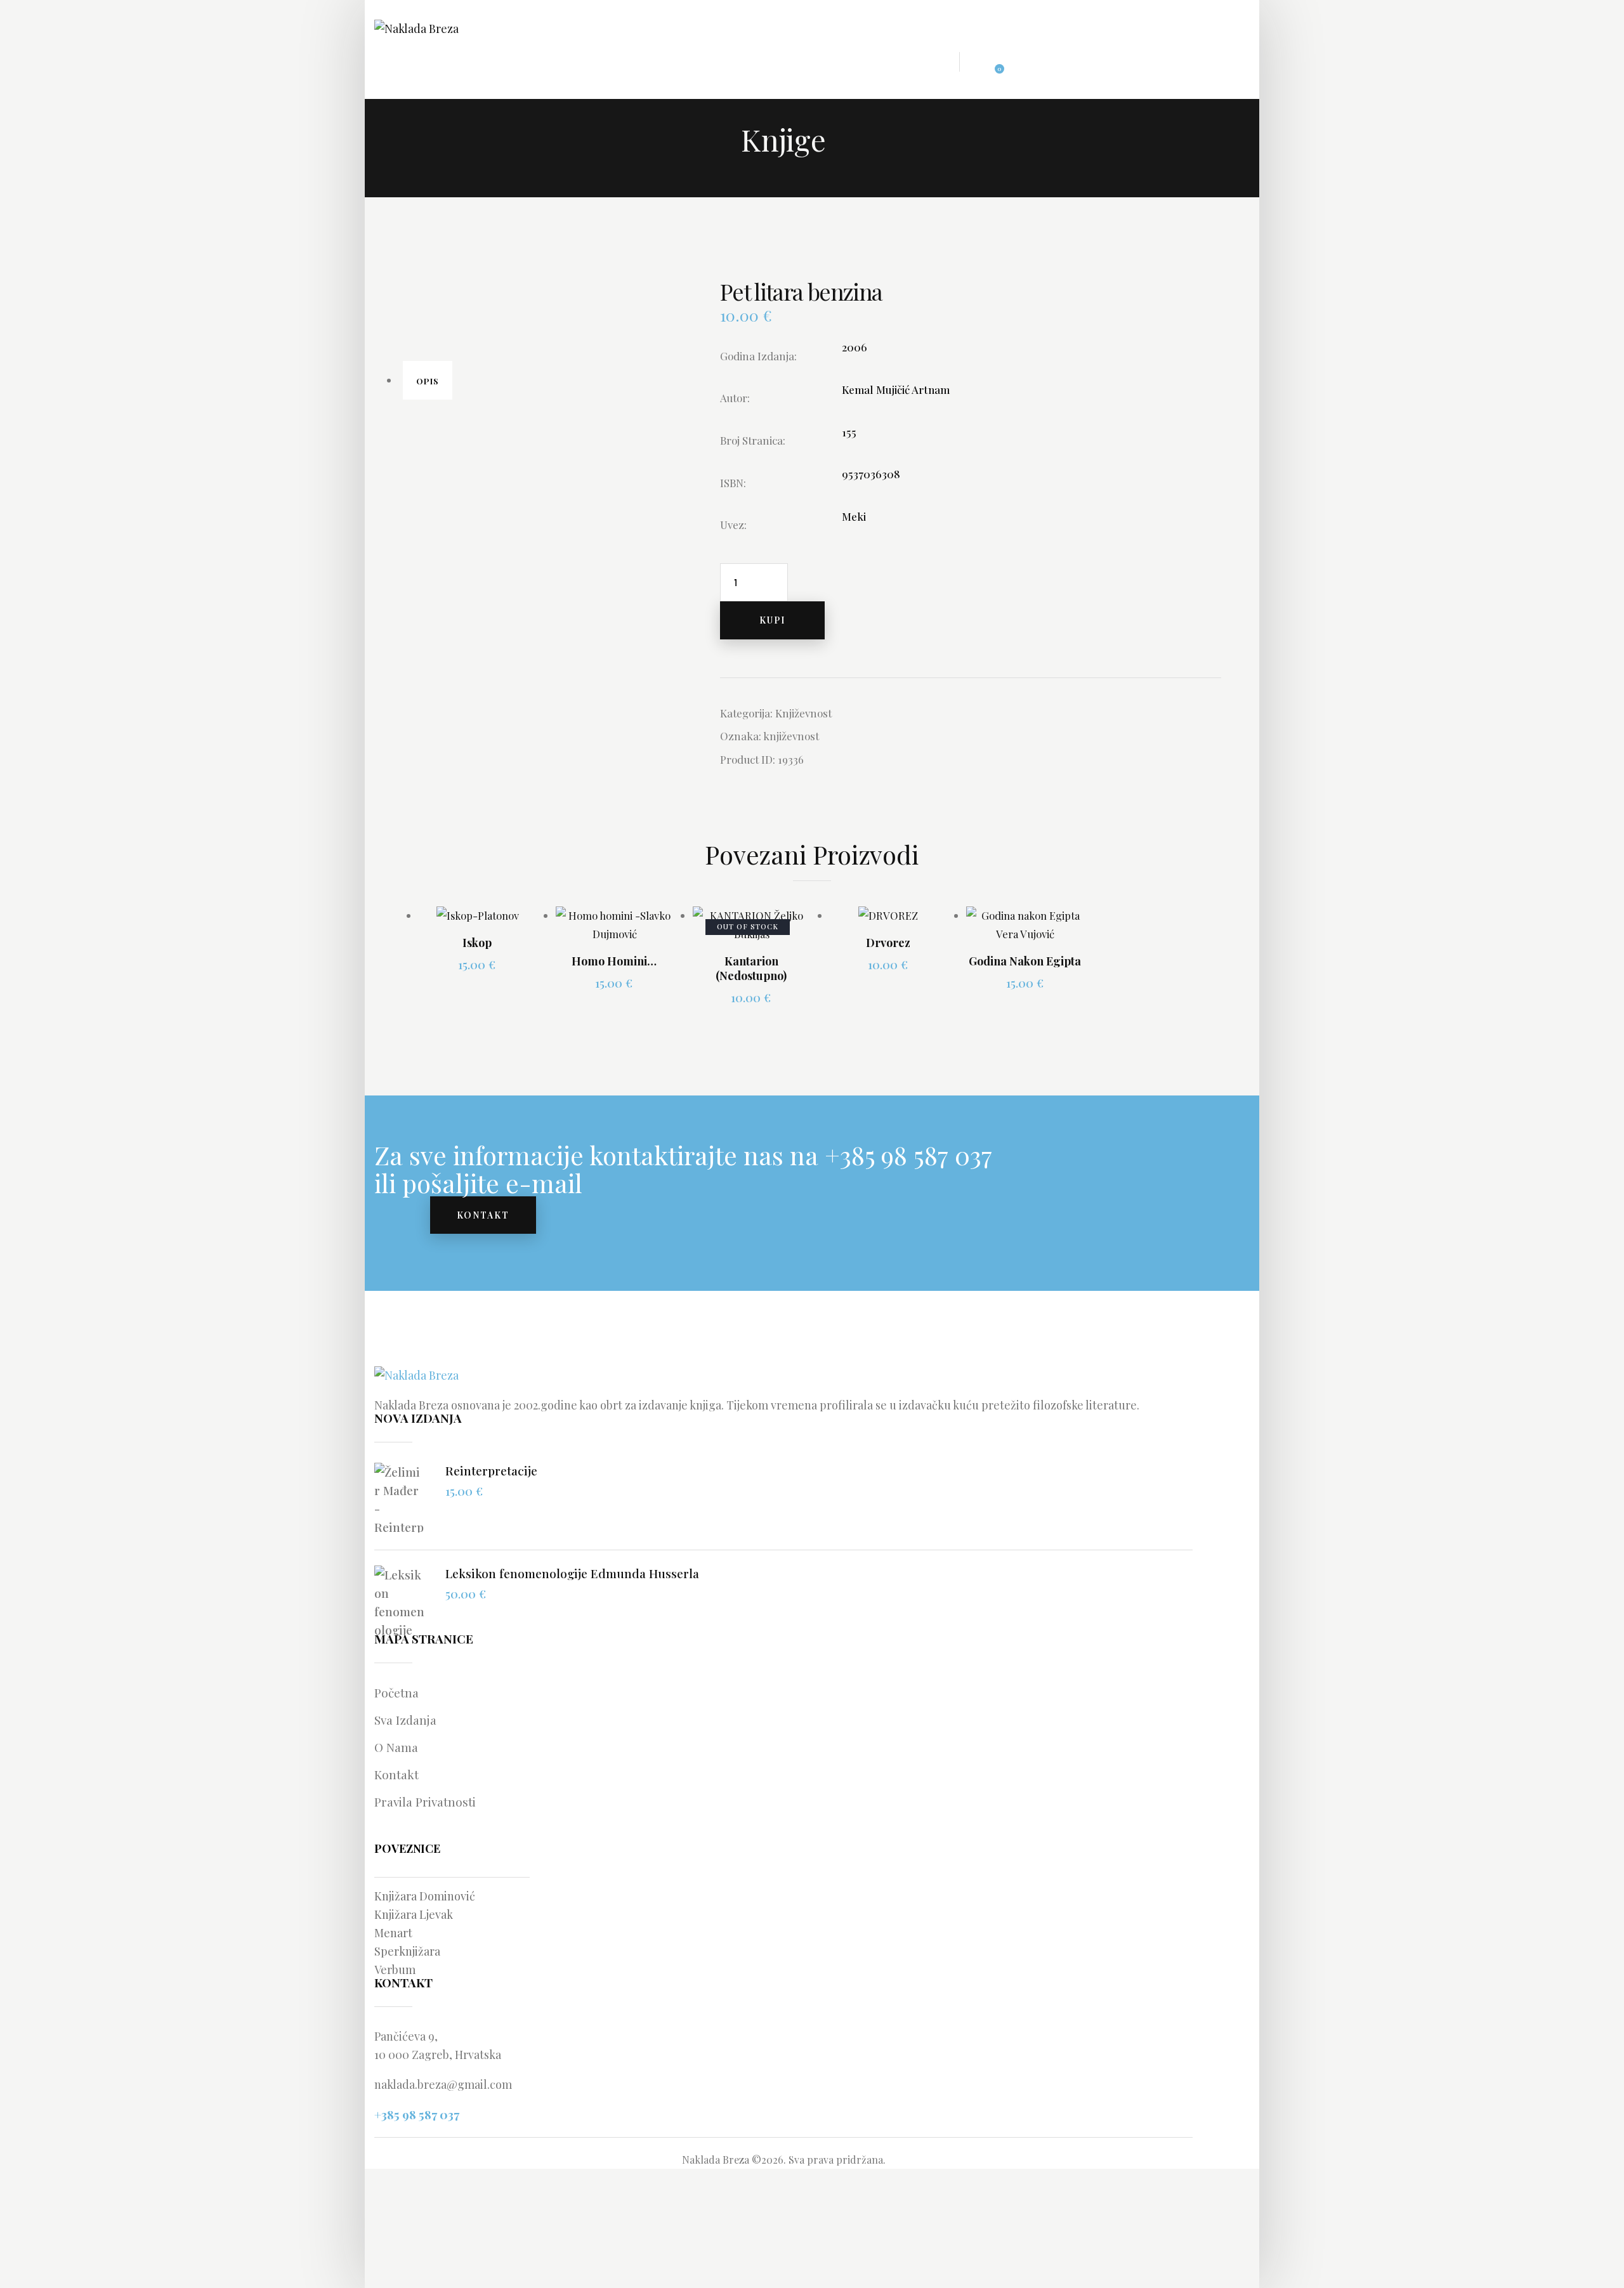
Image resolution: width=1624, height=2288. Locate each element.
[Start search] (1032, 64)
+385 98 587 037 (417, 2114)
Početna (396, 1692)
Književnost (803, 713)
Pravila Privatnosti (425, 1801)
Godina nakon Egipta (1025, 961)
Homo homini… (614, 961)
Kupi (772, 620)
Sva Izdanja (405, 1720)
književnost (791, 736)
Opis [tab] (428, 381)
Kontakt (396, 1774)
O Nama (396, 1747)
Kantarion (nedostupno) (751, 969)
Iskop (477, 943)
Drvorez (888, 943)
